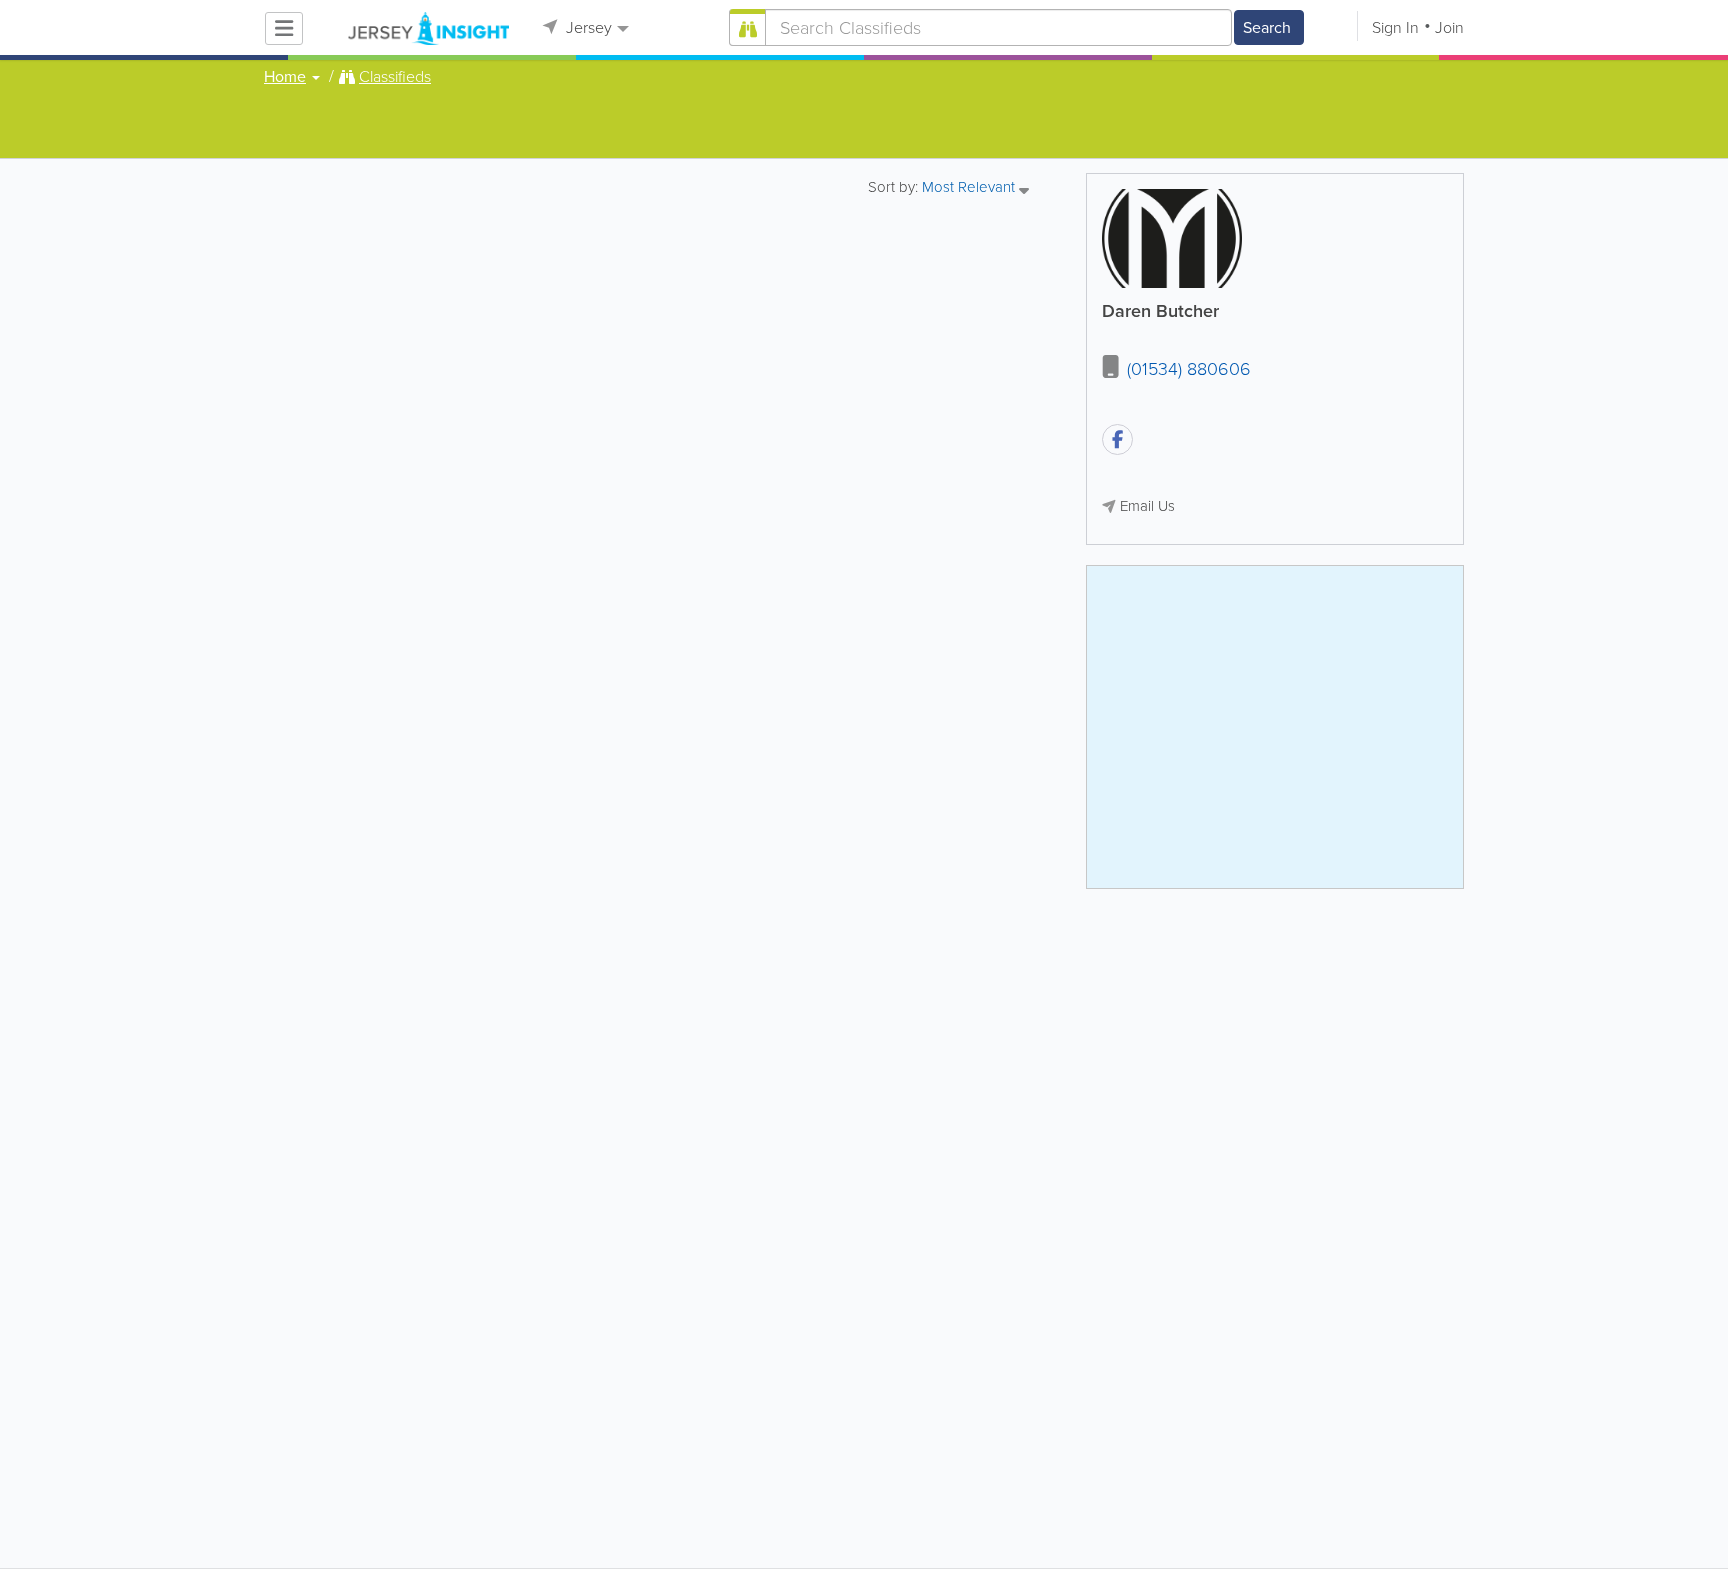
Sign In (1395, 27)
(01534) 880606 (1189, 369)
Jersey (587, 27)
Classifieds (395, 77)
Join (1449, 27)
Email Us (1147, 506)
